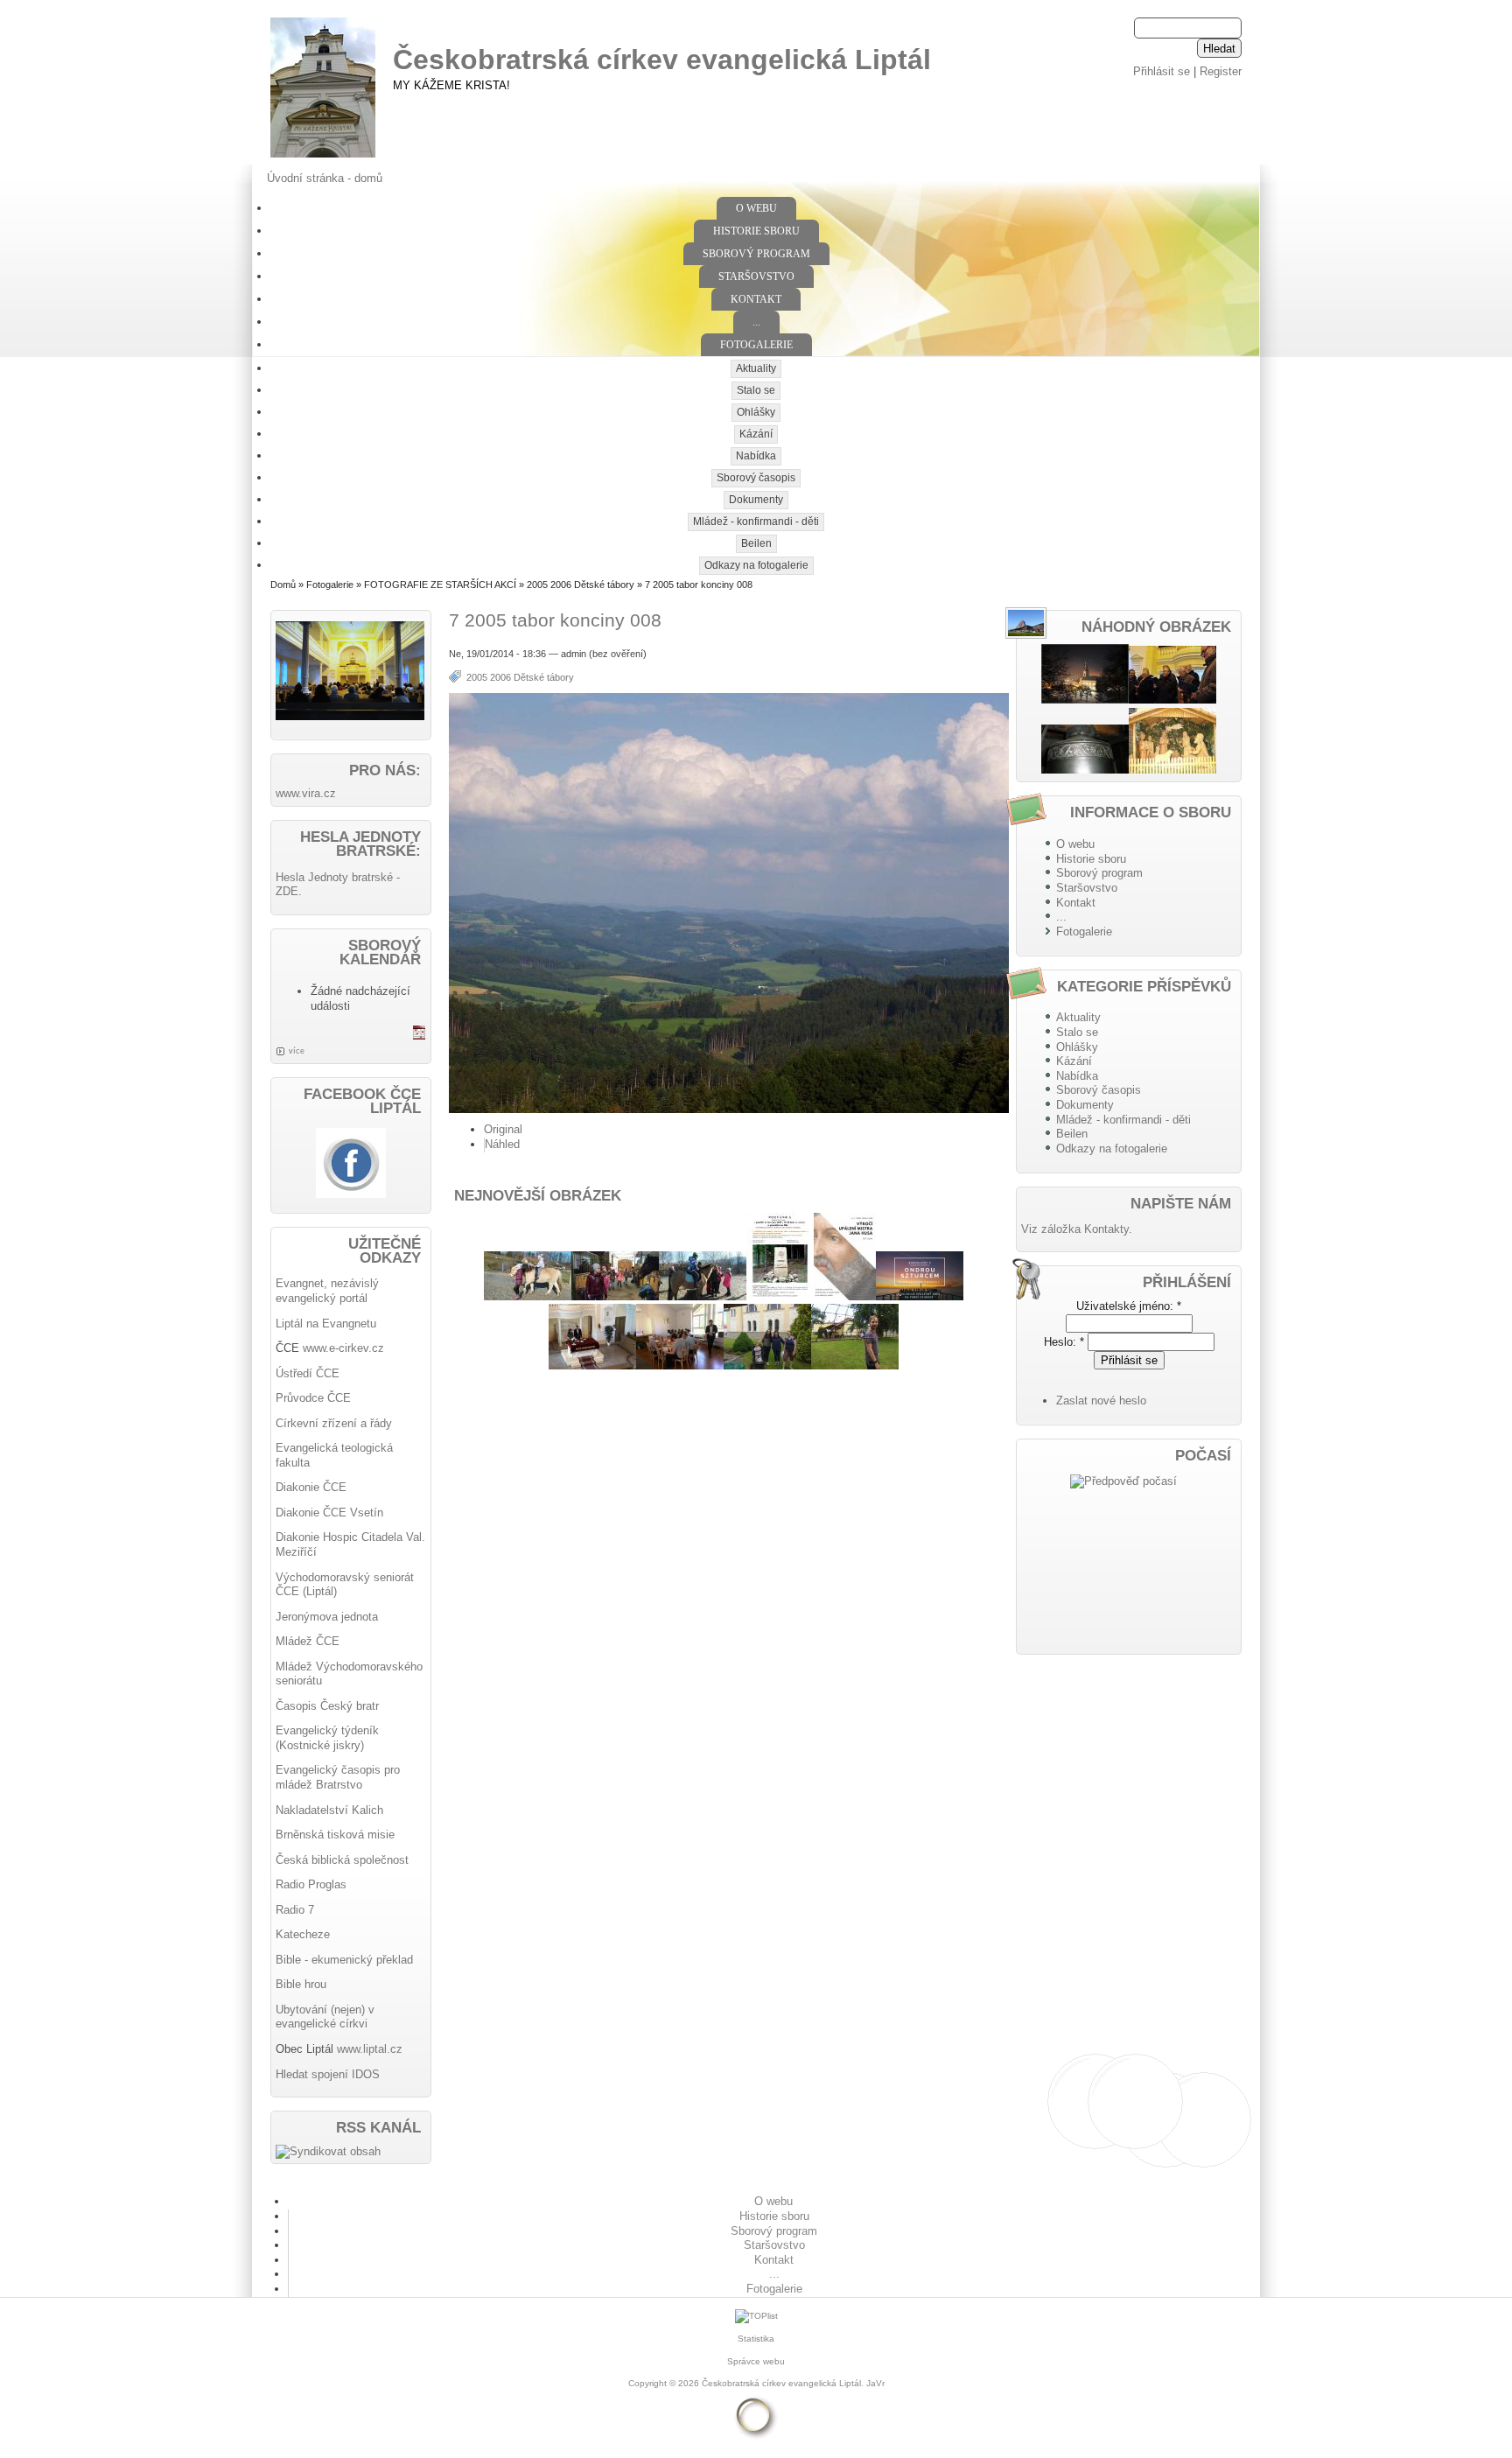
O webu (756, 208)
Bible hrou (301, 1984)
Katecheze (303, 1934)
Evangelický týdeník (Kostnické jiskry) (327, 1738)
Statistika (756, 2339)
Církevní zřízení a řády (334, 1423)
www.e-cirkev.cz (343, 1348)
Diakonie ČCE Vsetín (329, 1513)
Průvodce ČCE (313, 1398)
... (756, 322)
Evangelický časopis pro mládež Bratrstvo (338, 1777)
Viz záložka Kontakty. (1077, 1229)
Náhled (502, 1144)
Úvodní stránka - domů (325, 178)
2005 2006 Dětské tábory (581, 585)
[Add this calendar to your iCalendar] (419, 1036)
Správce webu (756, 2361)
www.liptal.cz (370, 2049)
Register (1221, 71)
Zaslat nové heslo (1101, 1401)
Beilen (756, 543)
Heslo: (1064, 1342)
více (297, 1051)
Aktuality (756, 368)
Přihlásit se (1162, 71)
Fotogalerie (756, 345)
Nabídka (756, 456)
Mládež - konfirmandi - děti (756, 522)
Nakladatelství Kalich (329, 1810)
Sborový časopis (756, 478)
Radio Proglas (311, 1884)
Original (503, 1129)
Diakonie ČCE (311, 1487)
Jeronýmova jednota (327, 1617)
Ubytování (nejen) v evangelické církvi (325, 2017)
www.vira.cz (306, 793)
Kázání (756, 434)
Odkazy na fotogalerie (756, 565)
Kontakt (756, 299)
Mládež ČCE (308, 1641)
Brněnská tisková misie (335, 1835)
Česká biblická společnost (342, 1860)
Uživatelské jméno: (1129, 1306)
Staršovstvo (756, 277)
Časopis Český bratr (327, 1706)
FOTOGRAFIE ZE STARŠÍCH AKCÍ (440, 585)
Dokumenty (756, 500)
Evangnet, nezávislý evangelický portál (327, 1291)
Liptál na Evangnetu (326, 1324)
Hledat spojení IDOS (328, 2074)
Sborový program (756, 254)
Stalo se (756, 390)
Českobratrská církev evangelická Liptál (662, 60)
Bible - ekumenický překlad (344, 1960)
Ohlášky (756, 412)
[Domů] (323, 158)
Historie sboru (756, 231)
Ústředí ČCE (308, 1373)
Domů (283, 585)
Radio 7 (295, 1910)
